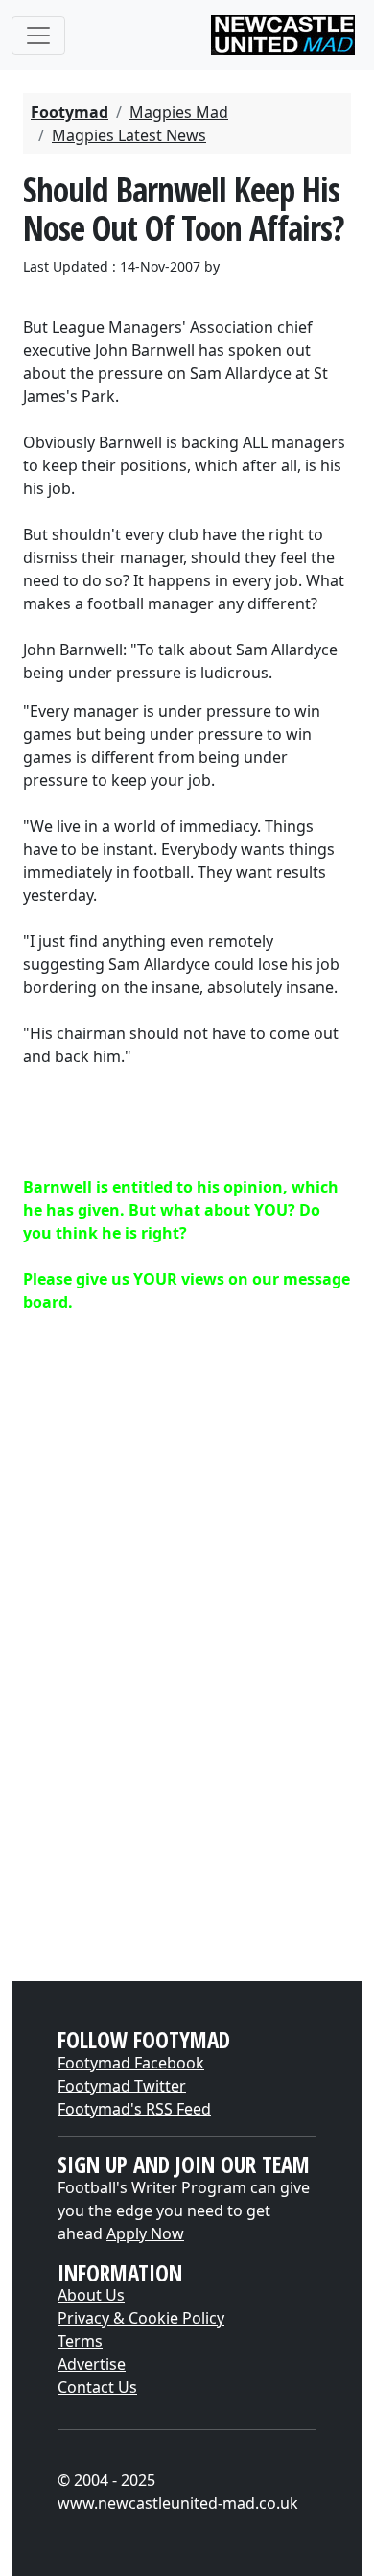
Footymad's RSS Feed (134, 2109)
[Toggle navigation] (38, 35)
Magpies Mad (179, 112)
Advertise (92, 2364)
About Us (91, 2295)
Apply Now (145, 2233)
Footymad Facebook (131, 2063)
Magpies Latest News (129, 135)
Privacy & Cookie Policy (141, 2318)
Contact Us (97, 2387)
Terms (80, 2341)
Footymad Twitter (122, 2086)
